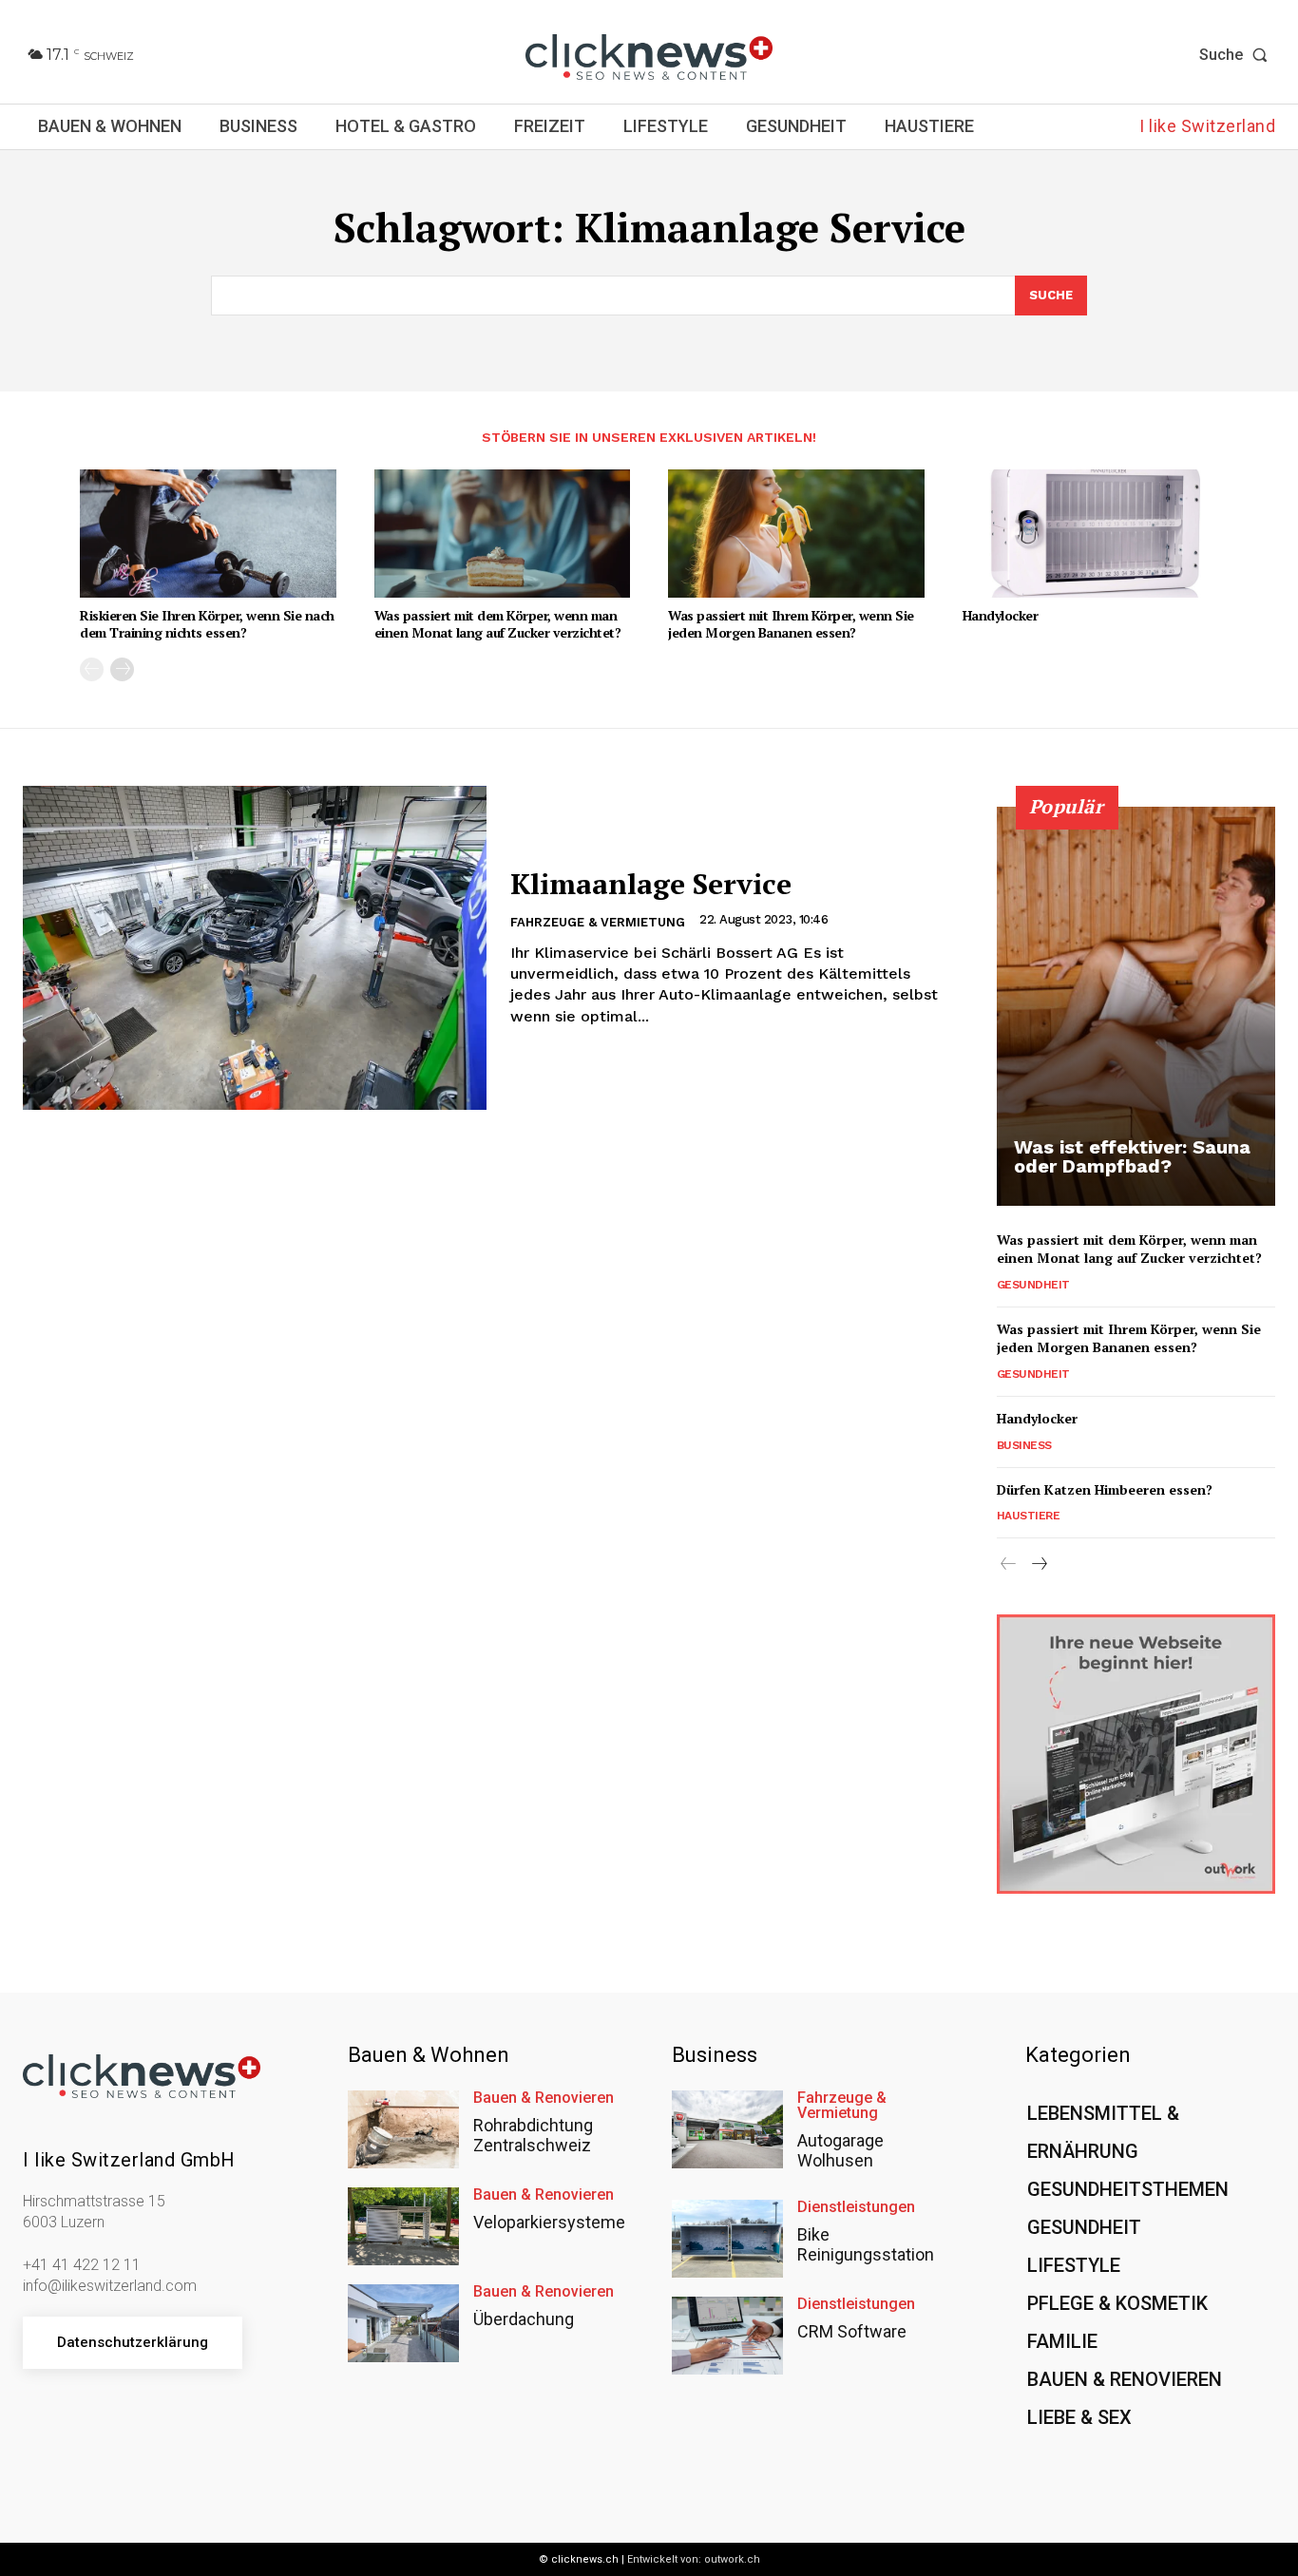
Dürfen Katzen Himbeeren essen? (1105, 1489)
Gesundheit (1033, 1285)
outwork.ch (732, 2559)
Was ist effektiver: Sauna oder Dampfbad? (1132, 1156)
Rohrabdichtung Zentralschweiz (533, 2136)
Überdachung (524, 2319)
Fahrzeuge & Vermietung (598, 922)
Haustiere (1029, 1516)
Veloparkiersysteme (549, 2222)
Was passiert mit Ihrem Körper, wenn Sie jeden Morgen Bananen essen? (791, 624)
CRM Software (852, 2331)
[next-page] (122, 669)
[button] (1237, 55)
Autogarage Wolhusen (840, 2151)
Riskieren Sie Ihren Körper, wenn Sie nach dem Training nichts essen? (207, 624)
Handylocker (1001, 615)
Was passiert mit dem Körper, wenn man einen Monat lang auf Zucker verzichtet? (498, 624)
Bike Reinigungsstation (866, 2245)
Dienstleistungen (856, 2207)
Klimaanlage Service (651, 884)
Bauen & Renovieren (544, 2098)
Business (1024, 1445)
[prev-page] (92, 669)
